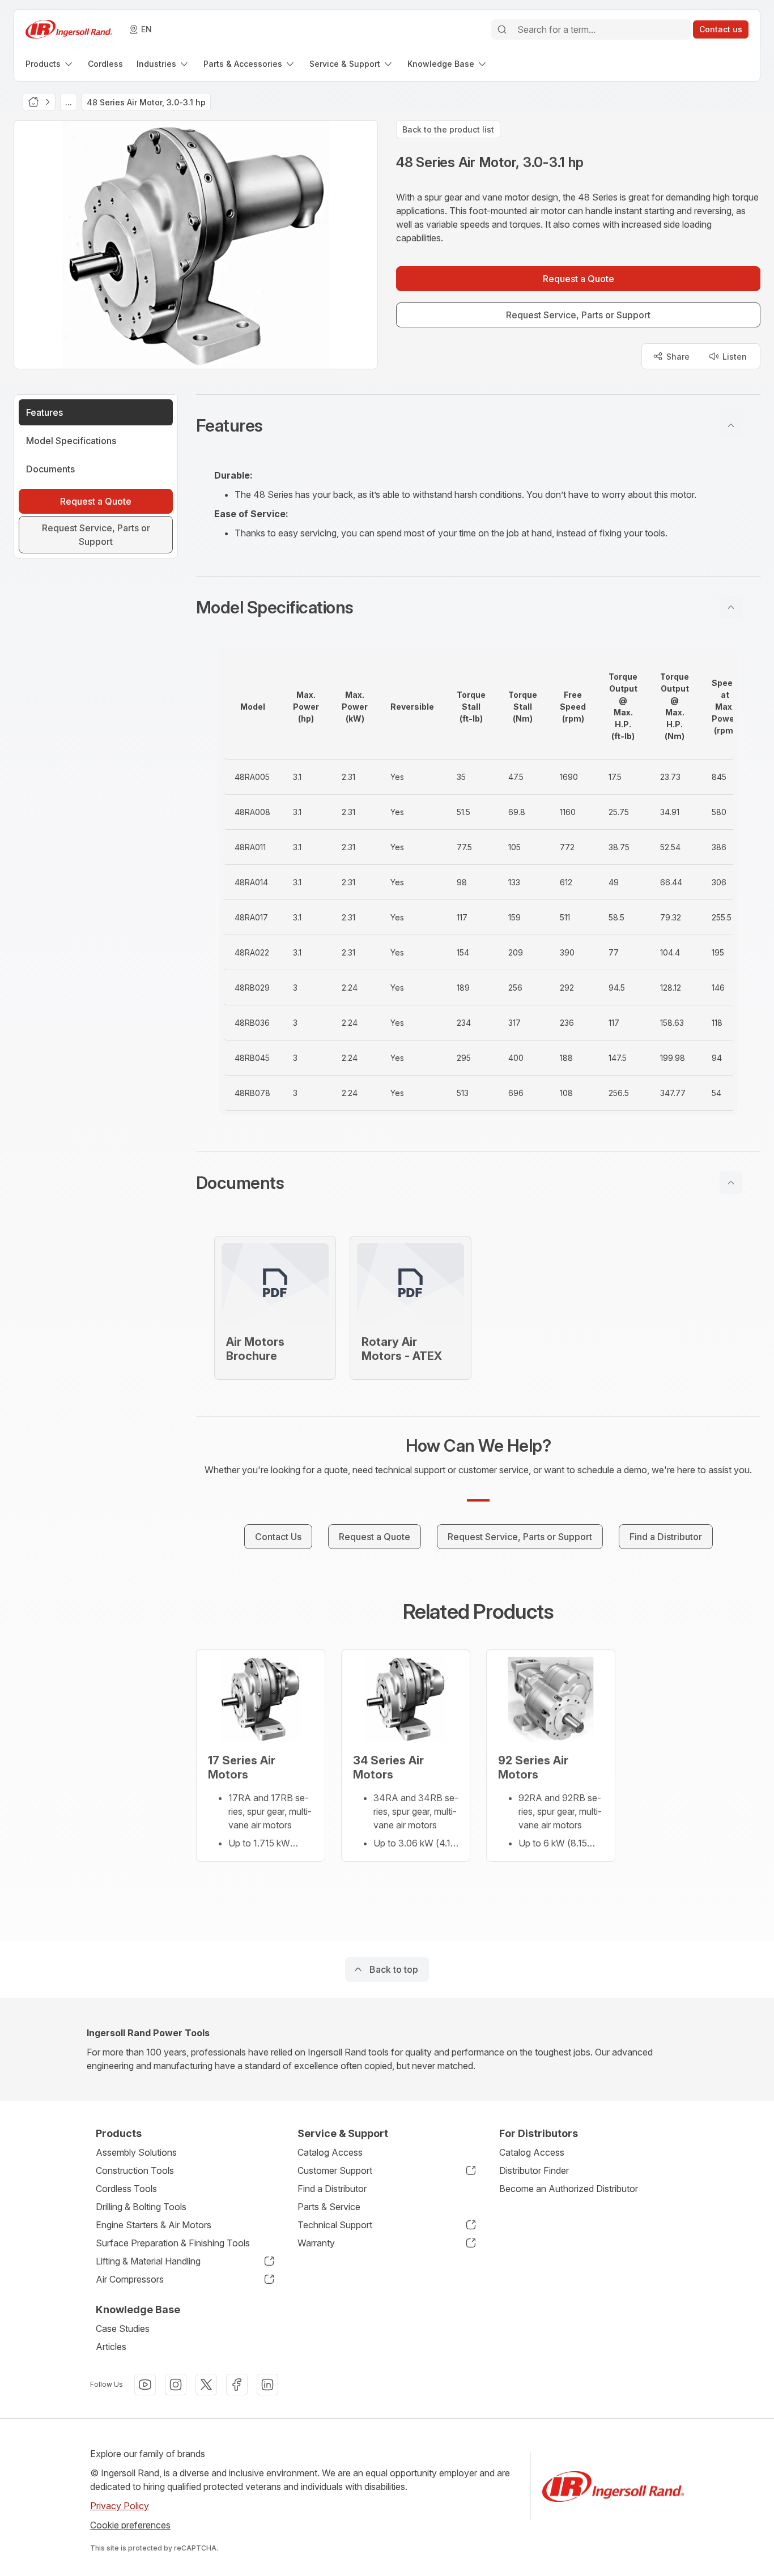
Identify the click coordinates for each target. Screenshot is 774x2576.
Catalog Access (330, 2152)
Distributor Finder (534, 2170)
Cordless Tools (126, 2189)
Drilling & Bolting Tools (141, 2207)
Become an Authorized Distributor (569, 2189)
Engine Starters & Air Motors (154, 2225)
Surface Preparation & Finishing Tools (173, 2243)
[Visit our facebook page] (237, 2385)
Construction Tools (135, 2170)
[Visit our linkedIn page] (267, 2385)
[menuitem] (50, 64)
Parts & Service (329, 2207)
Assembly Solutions (136, 2152)
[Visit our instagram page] (176, 2385)
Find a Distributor (332, 2189)
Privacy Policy (120, 2506)
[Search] (502, 29)
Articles (111, 2347)
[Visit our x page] (206, 2385)
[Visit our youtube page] (145, 2385)
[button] (478, 425)
